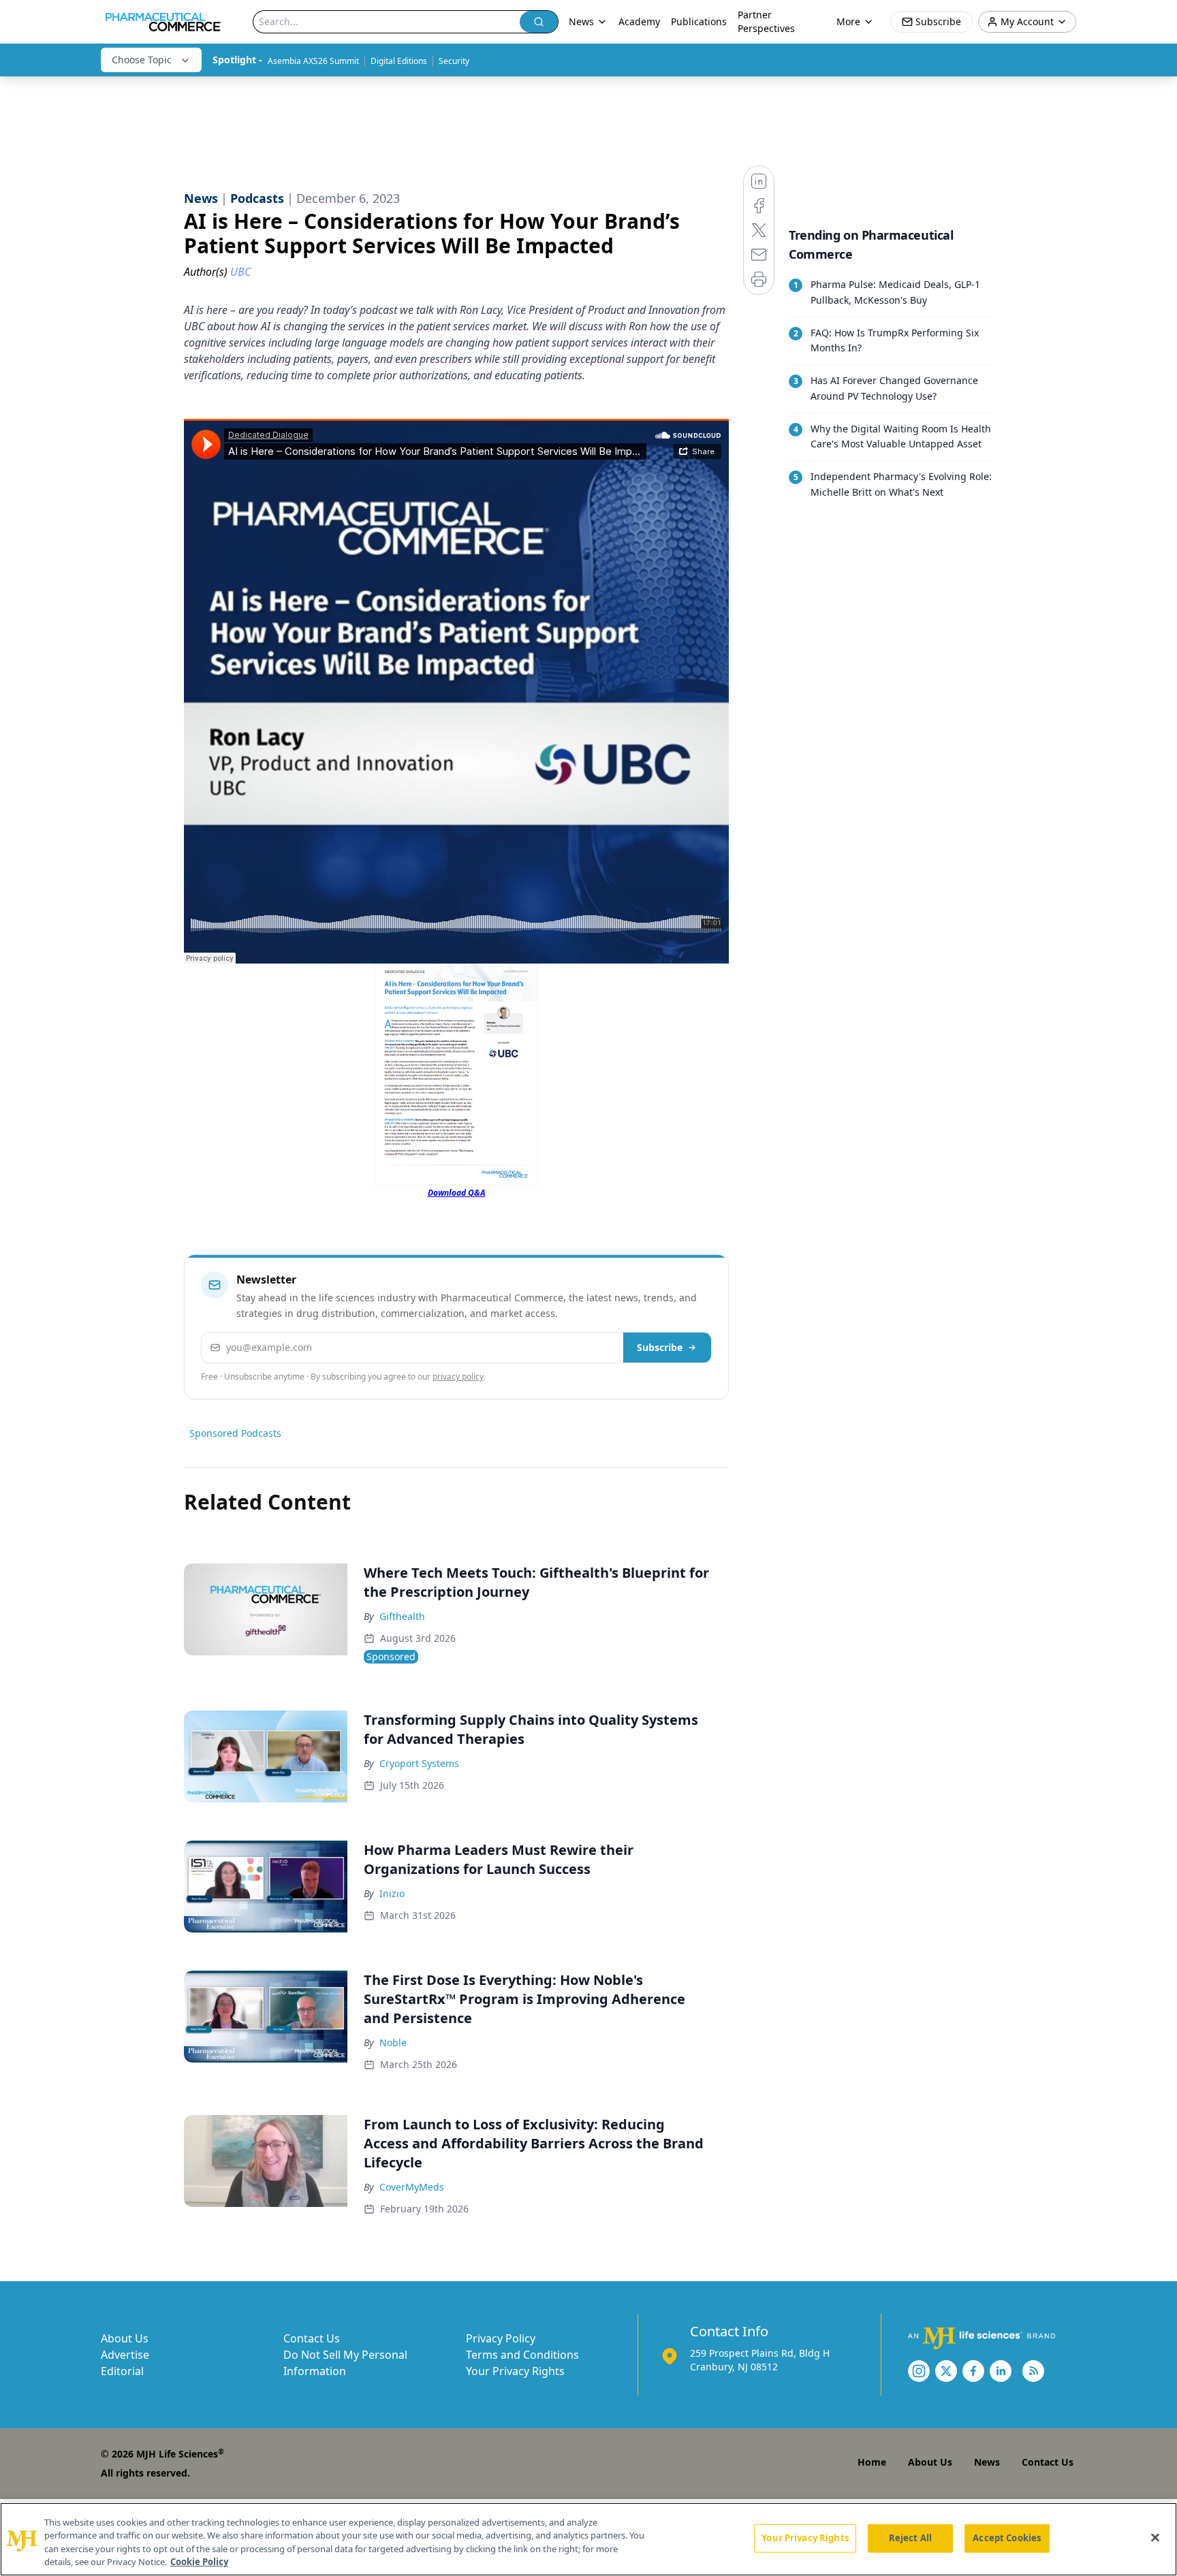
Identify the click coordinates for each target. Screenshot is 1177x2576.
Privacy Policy (501, 2338)
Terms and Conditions (522, 2355)
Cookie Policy (199, 2562)
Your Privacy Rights (515, 2371)
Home (872, 2462)
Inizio (392, 1893)
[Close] (1155, 2537)
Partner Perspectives (766, 21)
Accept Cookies (1007, 2538)
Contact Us (312, 2338)
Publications (699, 21)
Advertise (125, 2355)
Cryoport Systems (419, 1763)
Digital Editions (399, 61)
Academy (639, 21)
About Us (125, 2338)
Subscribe (660, 1347)
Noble (393, 2042)
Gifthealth (402, 1616)
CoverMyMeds (412, 2187)
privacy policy (458, 1377)
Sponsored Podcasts (235, 1433)
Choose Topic (142, 60)
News (987, 2462)
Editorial (122, 2371)
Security (454, 61)
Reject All (910, 2538)
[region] (588, 2539)
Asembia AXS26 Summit (313, 61)
